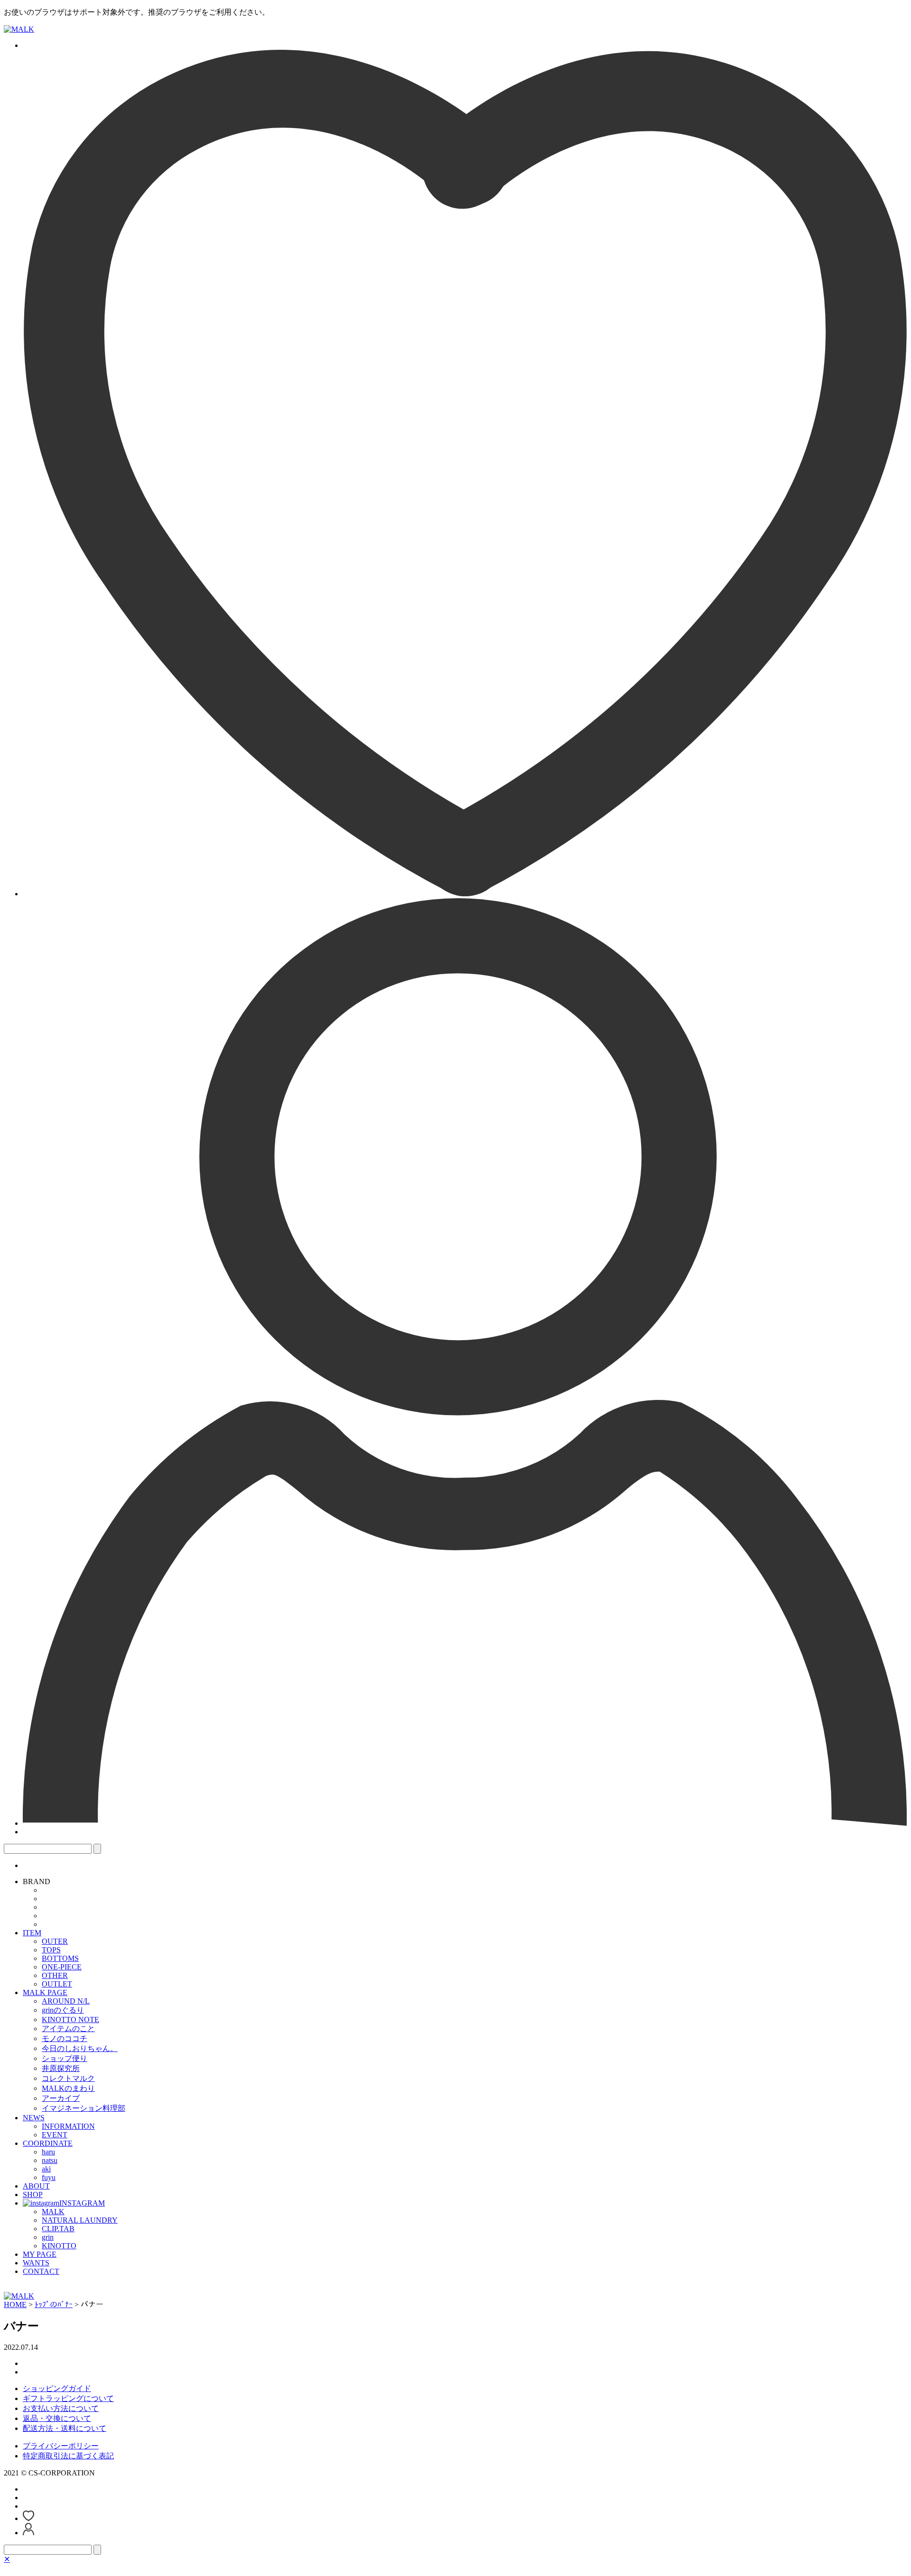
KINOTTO (59, 2246)
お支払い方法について (61, 2408)
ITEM (32, 1933)
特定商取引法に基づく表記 (68, 2456)
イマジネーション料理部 (84, 2108)
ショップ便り (65, 2058)
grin (48, 2237)
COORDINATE (48, 2143)
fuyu (49, 2177)
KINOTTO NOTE (70, 2019)
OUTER (55, 1941)
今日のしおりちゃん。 (80, 2048)
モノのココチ (65, 2038)
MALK (53, 2212)
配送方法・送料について (65, 2428)
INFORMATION (68, 2126)
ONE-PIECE (62, 1967)
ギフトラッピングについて (68, 2398)
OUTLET (57, 1984)
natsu (50, 2160)
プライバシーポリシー (61, 2446)
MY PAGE (40, 2254)
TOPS (51, 1950)
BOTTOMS (60, 1958)
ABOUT (36, 2186)
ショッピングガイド (57, 2388)
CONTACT (41, 2271)
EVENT (55, 2135)
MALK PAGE (45, 1992)
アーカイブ (61, 2098)
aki (46, 2169)
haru (48, 2152)
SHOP (33, 2194)
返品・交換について (57, 2418)
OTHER (55, 1975)
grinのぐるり (63, 2010)
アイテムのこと (68, 2029)
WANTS (36, 2263)
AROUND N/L (66, 2001)
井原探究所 (61, 2068)
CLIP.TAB (58, 2229)
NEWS (34, 2118)
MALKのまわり (68, 2088)
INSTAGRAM (82, 2203)
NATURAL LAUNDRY (80, 2220)
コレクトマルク (68, 2078)
